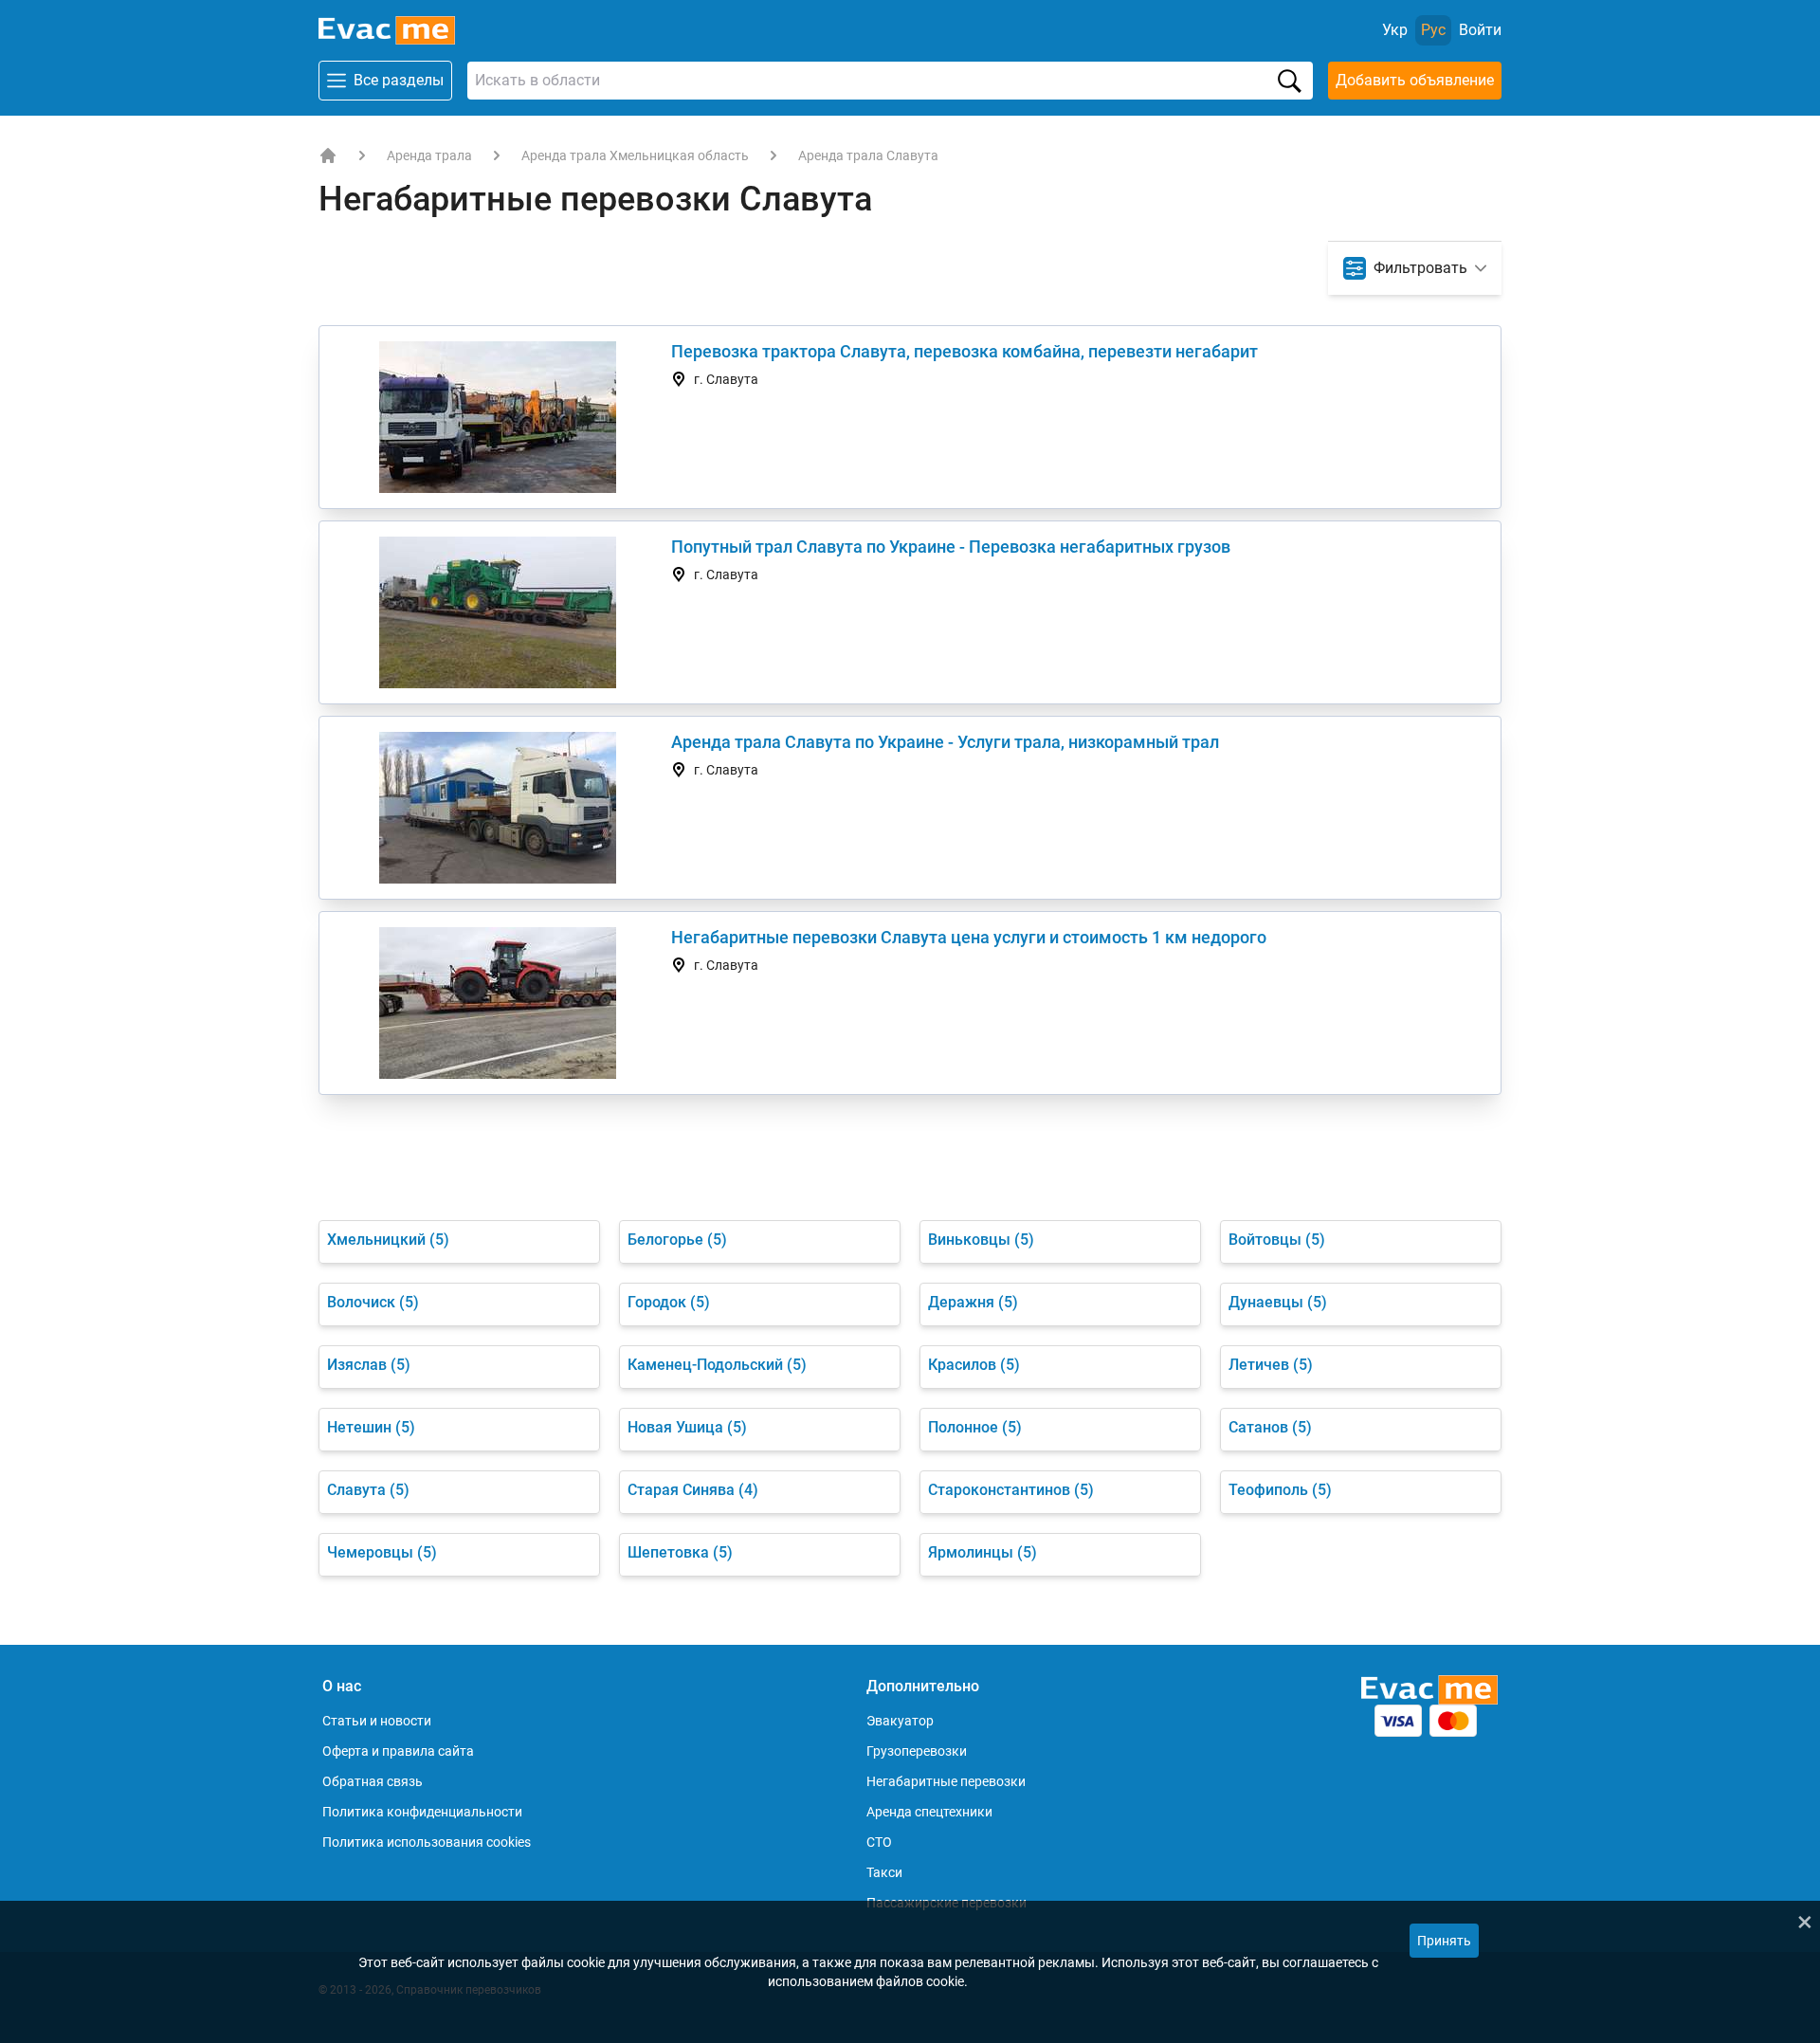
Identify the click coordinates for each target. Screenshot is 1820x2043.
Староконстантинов (1011, 1490)
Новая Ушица (687, 1427)
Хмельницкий (388, 1240)
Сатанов (1270, 1427)
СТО (879, 1842)
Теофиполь (1280, 1490)
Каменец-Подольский (717, 1365)
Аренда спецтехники (929, 1812)
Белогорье (677, 1240)
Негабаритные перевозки (946, 1781)
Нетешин (371, 1427)
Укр (1395, 30)
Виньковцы (981, 1240)
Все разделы (399, 80)
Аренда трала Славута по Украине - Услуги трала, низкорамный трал (945, 742)
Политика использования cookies (427, 1842)
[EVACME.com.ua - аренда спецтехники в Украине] (328, 155)
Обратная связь (373, 1781)
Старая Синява (693, 1490)
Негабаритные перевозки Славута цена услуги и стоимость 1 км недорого (969, 937)
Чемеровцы (382, 1552)
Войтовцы (1277, 1240)
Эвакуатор (900, 1721)
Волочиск (373, 1302)
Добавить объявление (1415, 80)
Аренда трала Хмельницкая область (635, 155)
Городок (669, 1302)
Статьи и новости (377, 1721)
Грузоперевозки (917, 1751)
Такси (884, 1872)
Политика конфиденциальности (422, 1812)
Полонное (975, 1427)
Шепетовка (680, 1552)
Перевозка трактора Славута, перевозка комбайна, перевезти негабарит (965, 351)
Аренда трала (429, 155)
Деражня (973, 1302)
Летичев (1271, 1365)
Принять (1444, 1941)
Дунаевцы (1278, 1302)
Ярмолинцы (983, 1552)
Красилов (974, 1365)
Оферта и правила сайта (398, 1751)
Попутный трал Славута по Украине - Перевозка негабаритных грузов (951, 547)
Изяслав (369, 1365)
